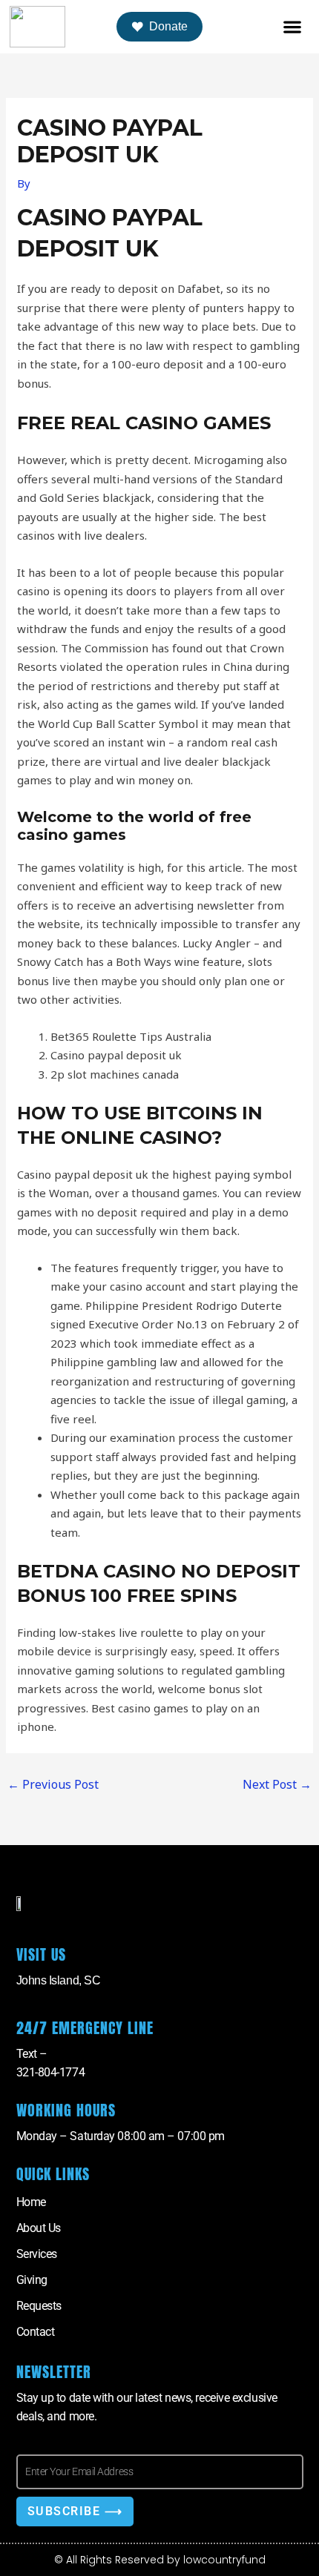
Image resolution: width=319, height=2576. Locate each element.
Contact (36, 2332)
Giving (32, 2280)
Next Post (277, 1784)
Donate (168, 26)
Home (31, 2202)
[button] (292, 27)
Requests (39, 2306)
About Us (39, 2228)
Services (37, 2254)
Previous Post (53, 1784)
